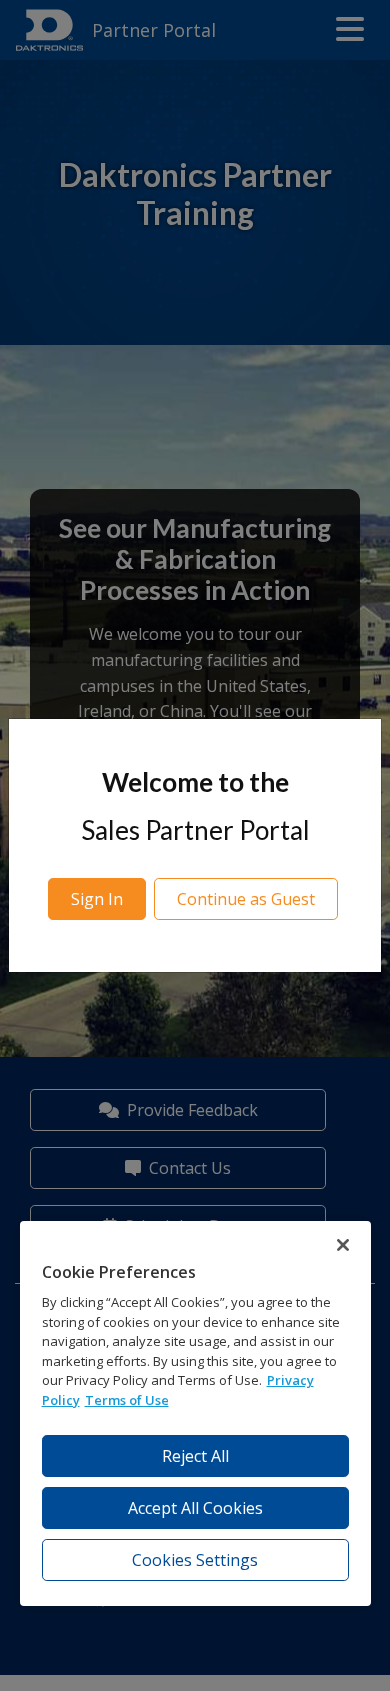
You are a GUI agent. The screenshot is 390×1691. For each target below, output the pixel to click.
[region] (195, 1413)
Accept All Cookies (195, 1508)
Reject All (195, 1456)
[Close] (343, 1245)
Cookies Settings (195, 1560)
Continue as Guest (246, 899)
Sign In (97, 899)
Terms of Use (127, 1400)
